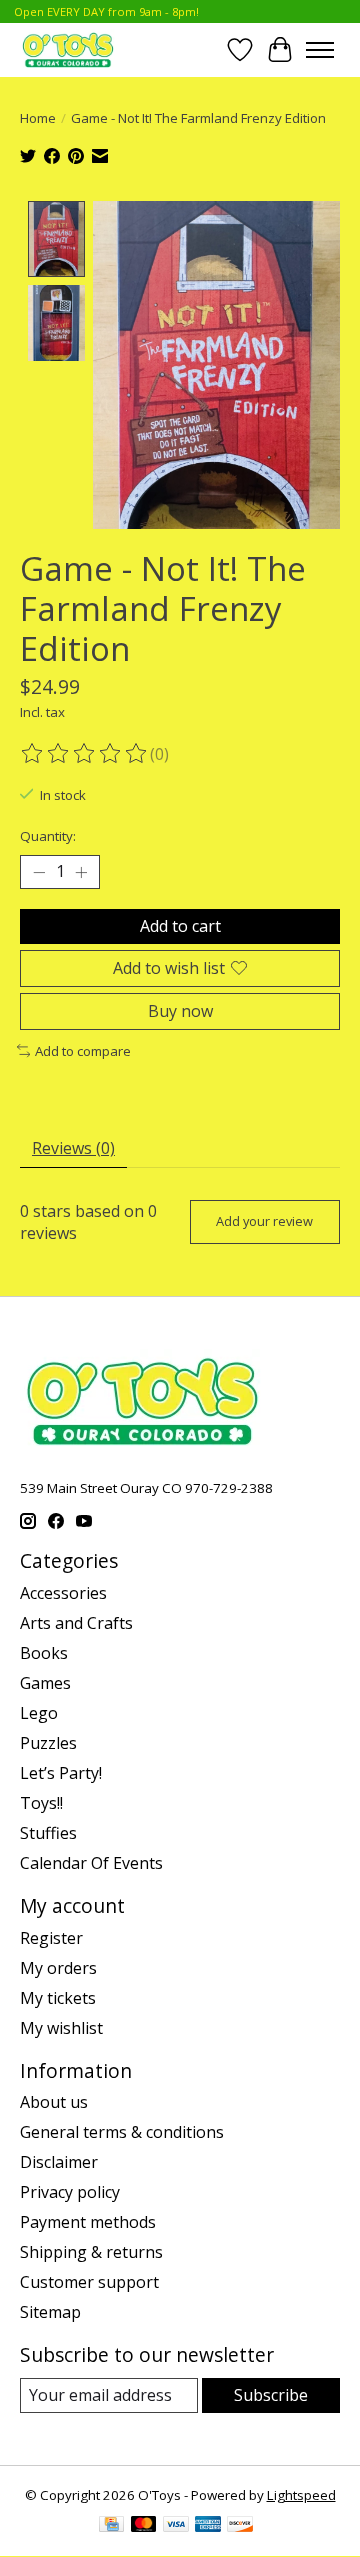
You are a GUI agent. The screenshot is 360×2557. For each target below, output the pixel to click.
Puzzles (48, 1743)
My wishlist (61, 2028)
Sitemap (50, 2312)
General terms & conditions (122, 2132)
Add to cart (180, 926)
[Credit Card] (111, 2526)
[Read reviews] (85, 754)
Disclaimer (59, 2162)
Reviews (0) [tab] (73, 1148)
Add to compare (83, 1051)
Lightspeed (301, 2495)
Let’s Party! (61, 1773)
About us (54, 2102)
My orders (58, 1968)
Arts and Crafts (76, 1623)
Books (44, 1653)
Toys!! (41, 1803)
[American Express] (208, 2526)
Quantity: (48, 836)
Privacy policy (70, 2192)
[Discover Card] (240, 2526)
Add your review (264, 1221)
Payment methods (88, 2222)
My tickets (58, 1998)
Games (45, 1683)
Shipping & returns (91, 2252)
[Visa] (176, 2526)
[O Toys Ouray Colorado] (68, 49)
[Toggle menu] (320, 50)
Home (38, 118)
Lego (39, 1713)
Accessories (63, 1593)
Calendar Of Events (91, 1863)
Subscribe (271, 2395)
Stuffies (48, 1833)
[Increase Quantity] (81, 872)
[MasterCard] (144, 2526)
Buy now (180, 1011)
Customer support (89, 2282)
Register (51, 1938)
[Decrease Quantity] (39, 872)
